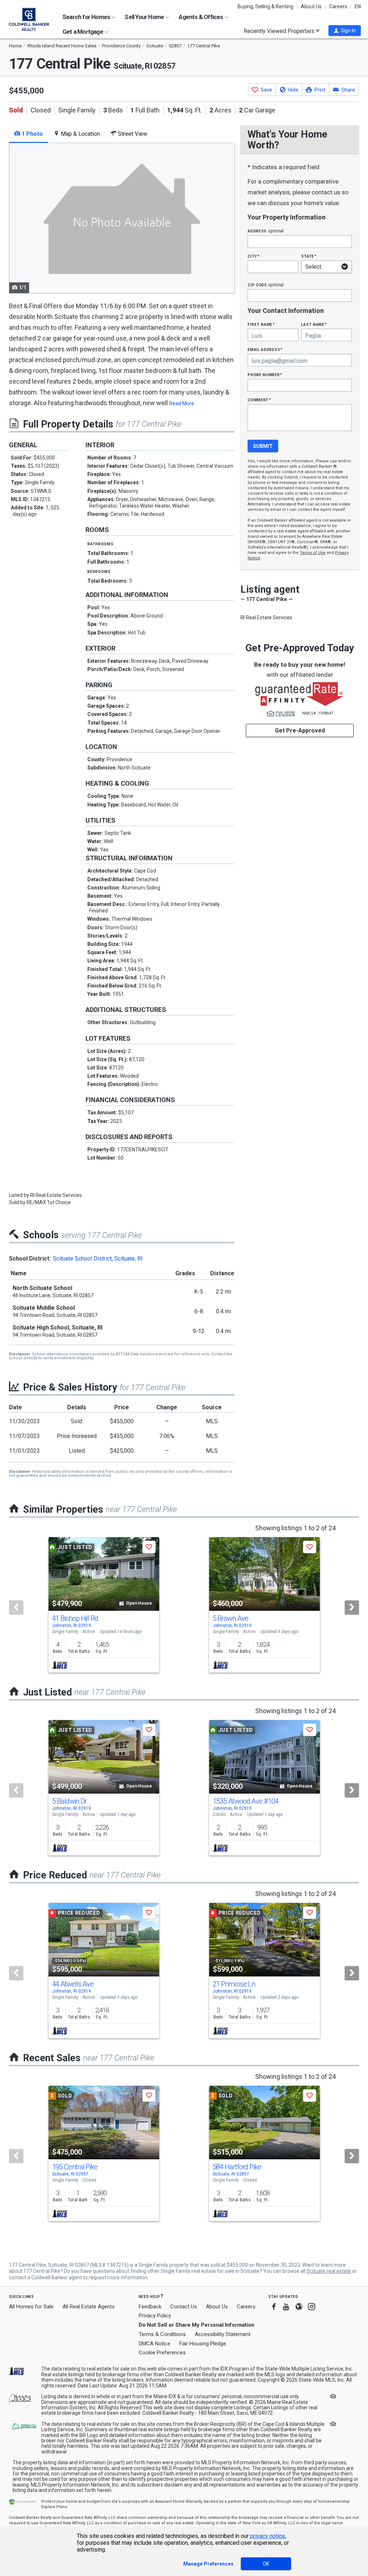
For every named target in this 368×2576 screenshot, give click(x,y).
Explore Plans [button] (54, 2507)
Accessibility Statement (223, 2334)
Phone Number (265, 374)
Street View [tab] (132, 134)
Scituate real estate (329, 2271)
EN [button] (358, 6)
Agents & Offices (201, 17)
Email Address (265, 349)
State (309, 256)
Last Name (314, 324)
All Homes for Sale (31, 2307)
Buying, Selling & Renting (265, 6)
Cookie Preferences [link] (162, 2353)
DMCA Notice (155, 2344)
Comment (259, 400)
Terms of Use (313, 553)
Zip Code (266, 285)
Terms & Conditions (162, 2334)
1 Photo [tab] (31, 134)
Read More (182, 403)
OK (266, 2564)
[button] (345, 31)
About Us (311, 6)
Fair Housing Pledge (203, 2344)
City (253, 256)
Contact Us (184, 2307)
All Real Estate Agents (89, 2307)
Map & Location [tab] (80, 134)
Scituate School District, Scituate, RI (98, 1259)
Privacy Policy (155, 2316)
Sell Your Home (145, 17)
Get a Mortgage (83, 32)
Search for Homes (87, 17)
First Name (261, 324)
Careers (338, 6)
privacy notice (268, 2536)
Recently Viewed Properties (280, 31)
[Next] (352, 1608)
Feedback (150, 2307)
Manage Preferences (208, 2564)
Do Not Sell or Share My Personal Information (197, 2325)
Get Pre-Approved (300, 730)
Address (266, 231)
